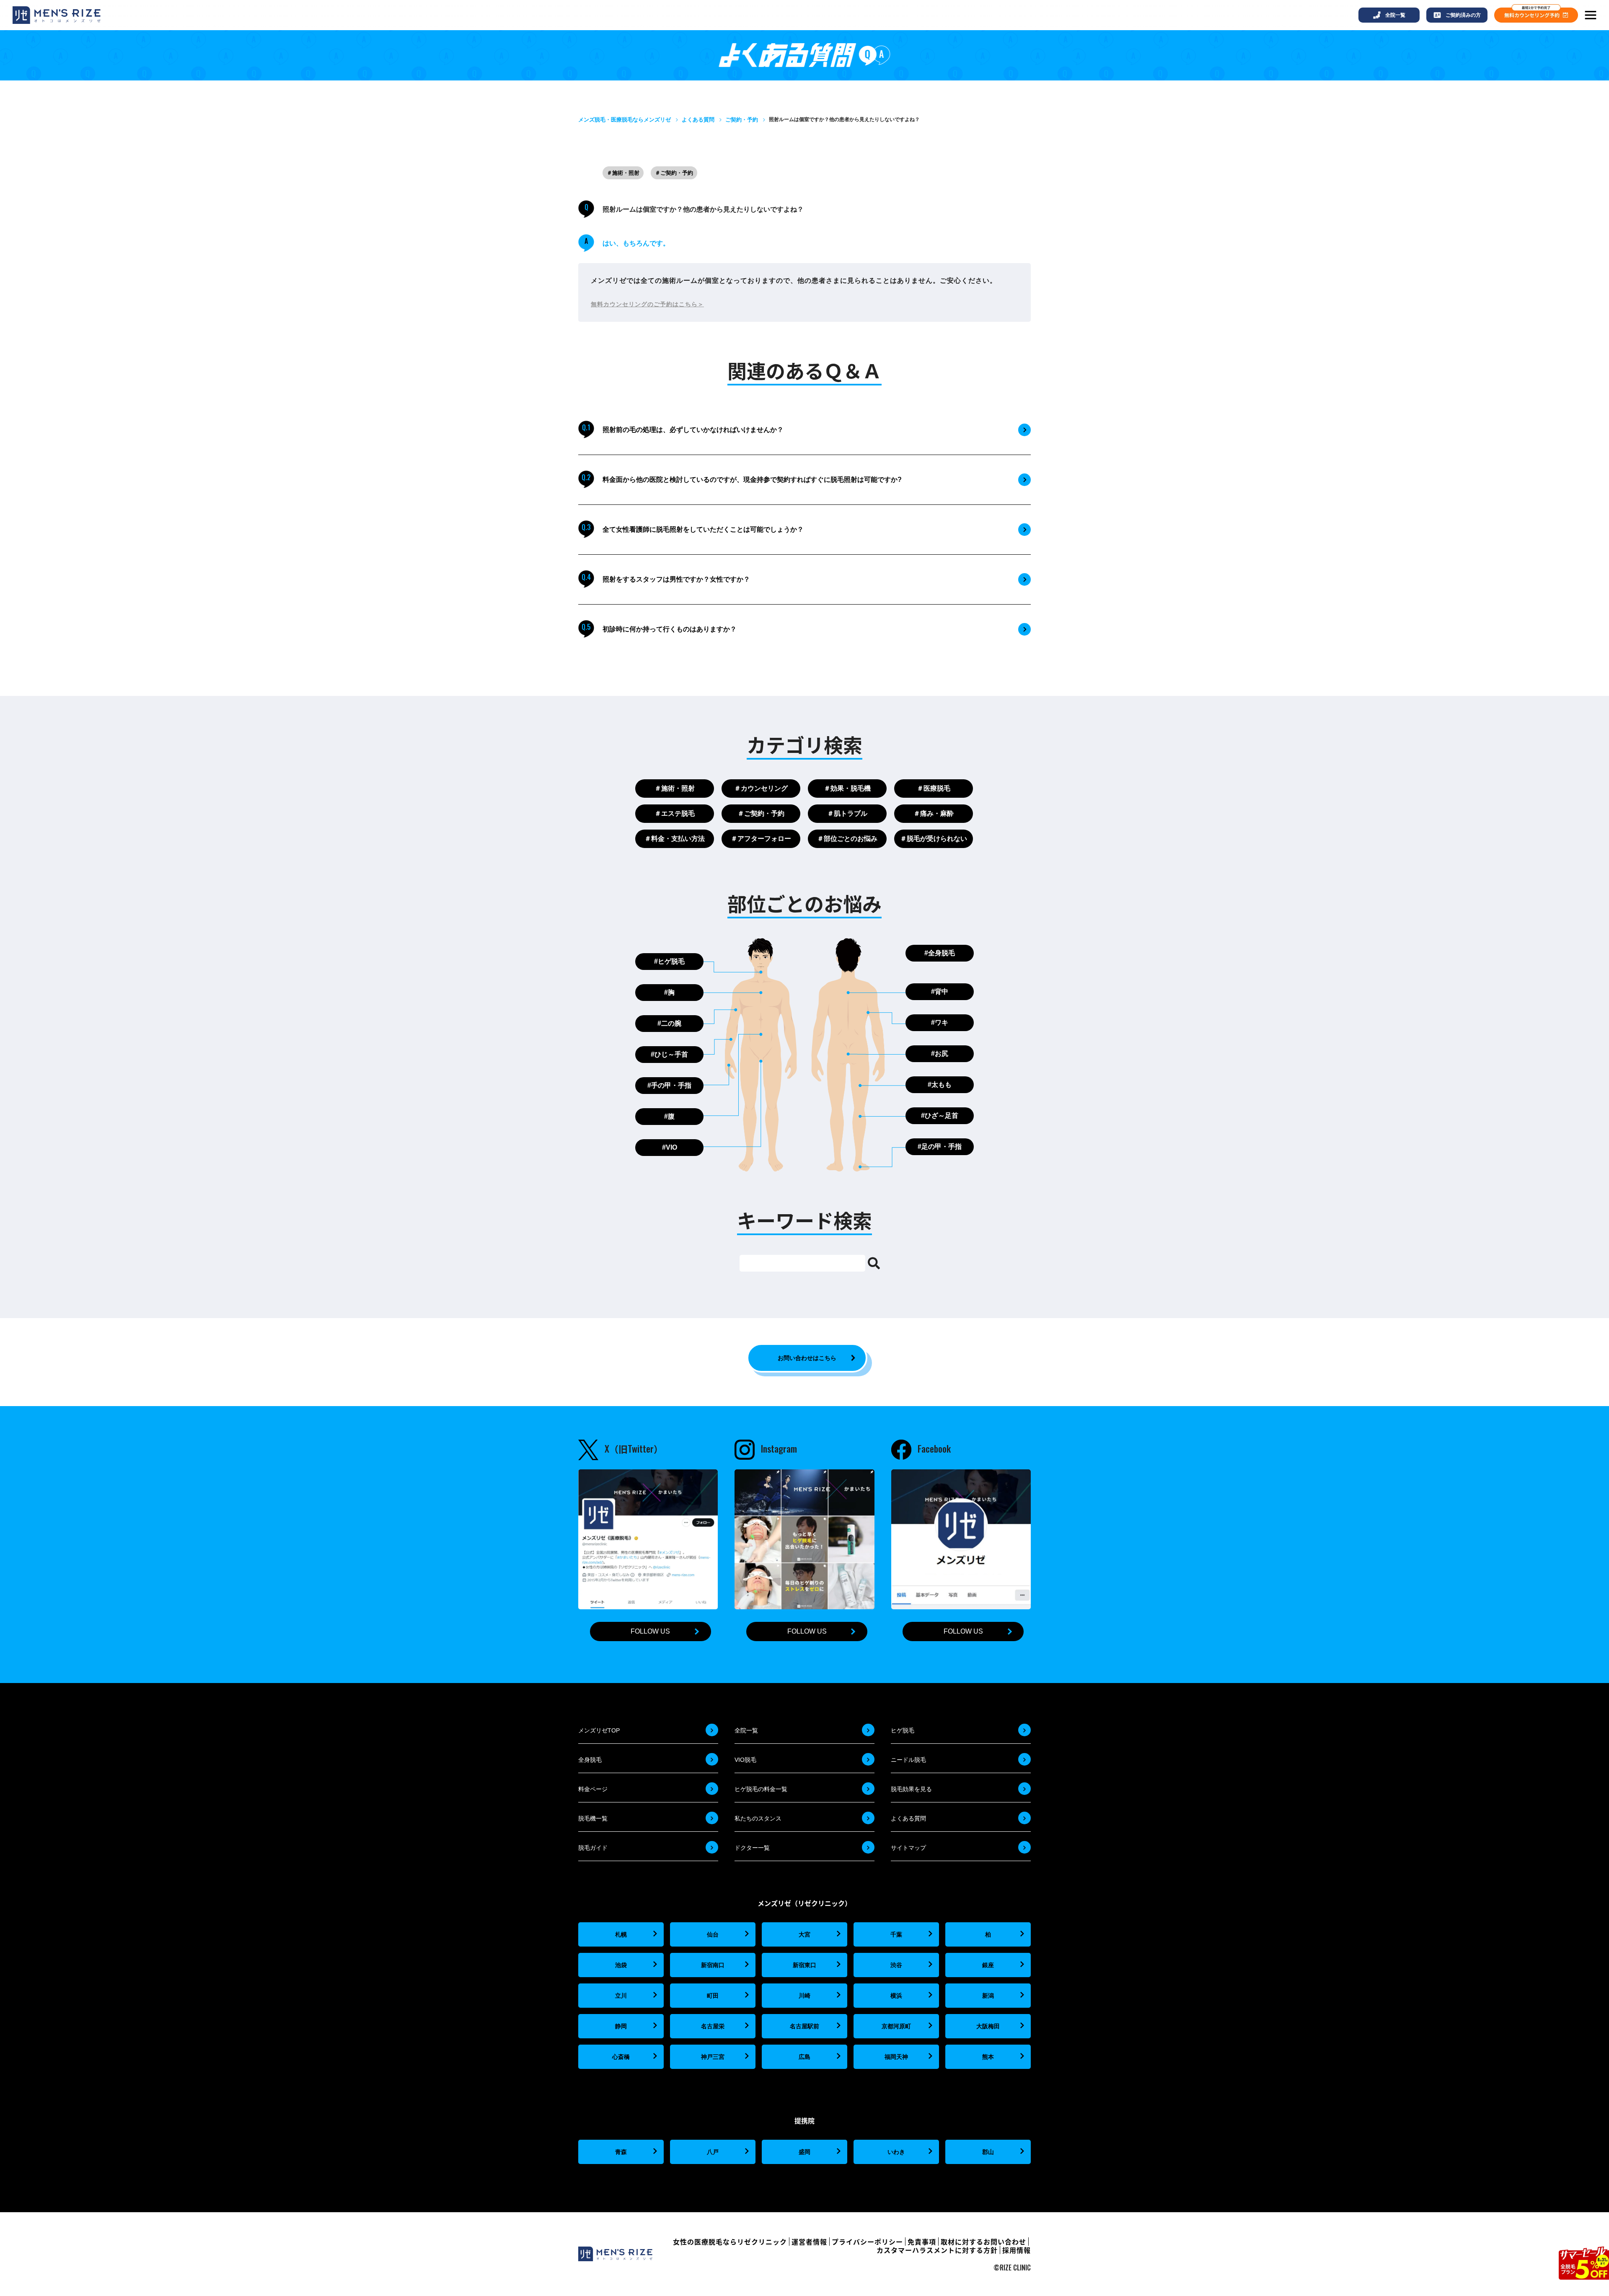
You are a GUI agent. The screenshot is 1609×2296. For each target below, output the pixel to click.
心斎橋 (621, 2057)
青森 (621, 2152)
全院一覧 (746, 1730)
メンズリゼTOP (599, 1730)
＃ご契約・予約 (674, 173)
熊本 (988, 2057)
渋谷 (896, 1965)
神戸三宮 (713, 2057)
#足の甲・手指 (940, 1147)
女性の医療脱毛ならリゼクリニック (730, 2242)
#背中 (940, 992)
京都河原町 (896, 2026)
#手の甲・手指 (669, 1085)
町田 (713, 1996)
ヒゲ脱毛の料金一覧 (761, 1789)
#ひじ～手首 (669, 1054)
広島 (804, 2057)
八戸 (713, 2152)
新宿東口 (804, 1965)
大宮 (804, 1934)
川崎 (804, 1996)
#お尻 (940, 1054)
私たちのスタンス (758, 1818)
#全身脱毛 (940, 953)
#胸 (669, 992)
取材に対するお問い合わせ (983, 2242)
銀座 (988, 1965)
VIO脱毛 (745, 1760)
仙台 (713, 1934)
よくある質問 (698, 120)
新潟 (988, 1996)
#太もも (940, 1085)
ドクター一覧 (752, 1848)
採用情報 (1017, 2250)
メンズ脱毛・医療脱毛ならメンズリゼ (625, 120)
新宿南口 (713, 1965)
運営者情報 (809, 2242)
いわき (896, 2152)
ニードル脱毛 (908, 1760)
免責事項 (922, 2242)
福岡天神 (896, 2057)
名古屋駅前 (804, 2026)
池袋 (621, 1965)
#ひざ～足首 (940, 1116)
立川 (621, 1996)
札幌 (621, 1934)
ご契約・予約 (742, 120)
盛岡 (804, 2152)
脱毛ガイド (593, 1848)
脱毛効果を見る (911, 1789)
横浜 (896, 1996)
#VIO (670, 1147)
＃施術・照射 (623, 173)
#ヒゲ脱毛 (669, 961)
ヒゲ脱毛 (903, 1730)
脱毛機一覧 (593, 1818)
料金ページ (593, 1789)
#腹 (669, 1116)
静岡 (621, 2026)
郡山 (988, 2152)
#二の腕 (669, 1023)
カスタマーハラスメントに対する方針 (937, 2250)
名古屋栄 (713, 2026)
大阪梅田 (988, 2026)
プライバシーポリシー (867, 2242)
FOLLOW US (650, 1631)
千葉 (896, 1934)
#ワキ (940, 1023)
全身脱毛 (590, 1760)
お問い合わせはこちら (807, 1358)
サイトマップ (908, 1848)
